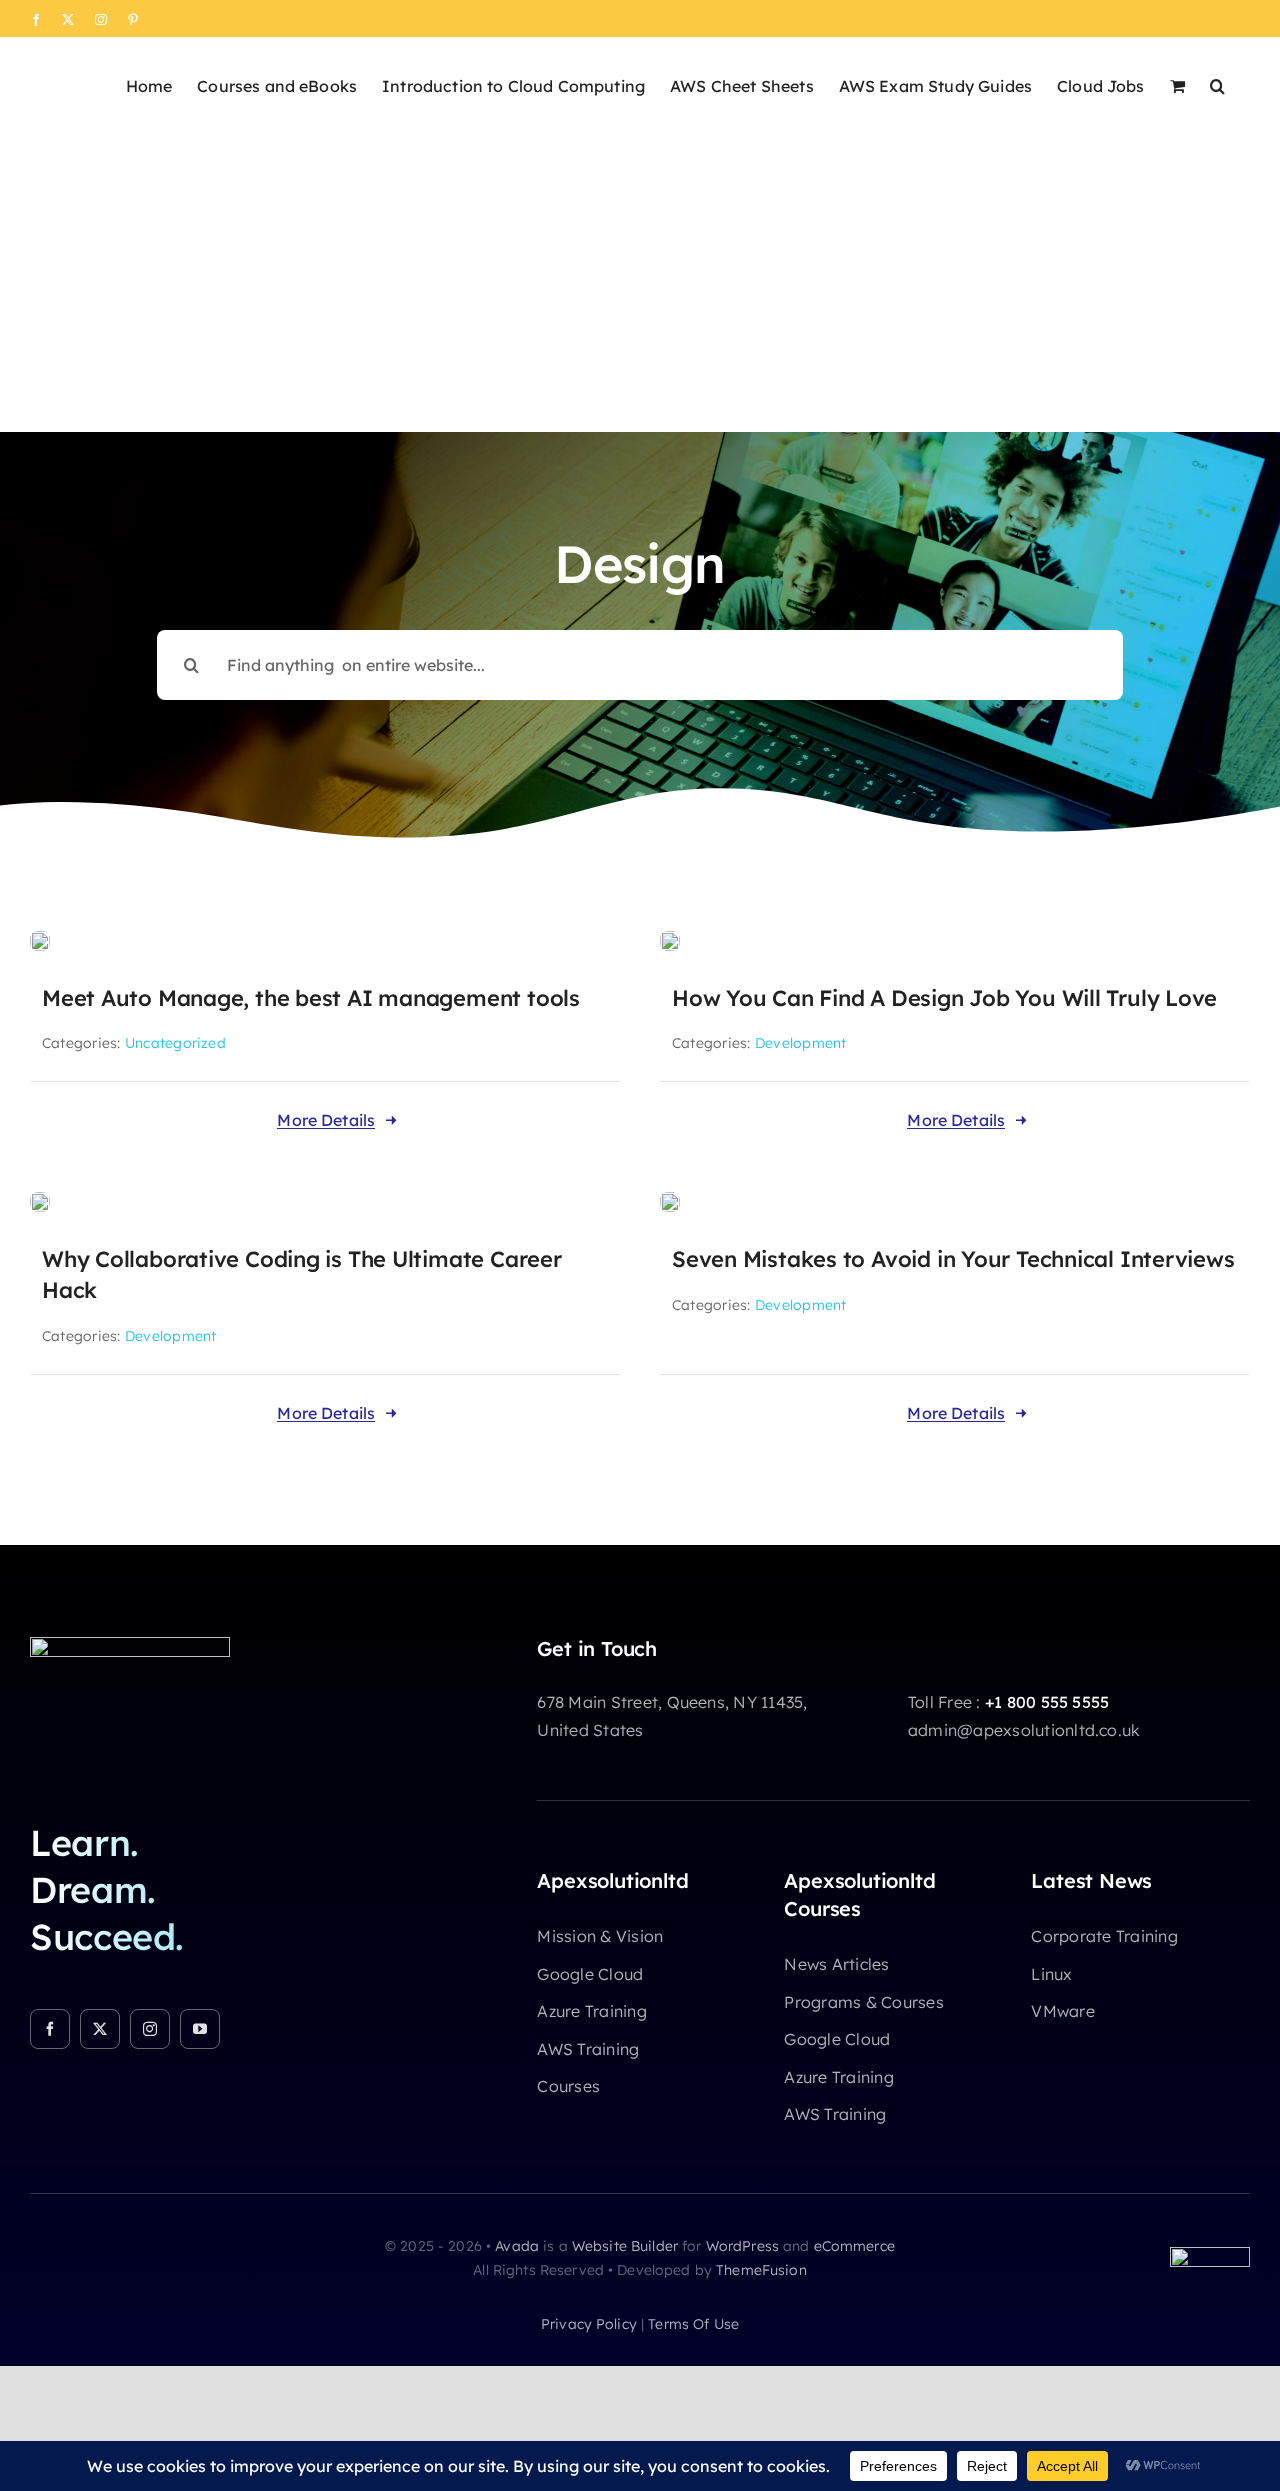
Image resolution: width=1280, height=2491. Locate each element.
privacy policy (589, 2324)
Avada (517, 2246)
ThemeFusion (761, 2270)
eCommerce (854, 2246)
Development (801, 1043)
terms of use (693, 2324)
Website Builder (625, 2246)
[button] (1217, 84)
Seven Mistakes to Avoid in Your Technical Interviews (953, 1259)
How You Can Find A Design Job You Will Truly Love (944, 998)
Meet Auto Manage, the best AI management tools (311, 998)
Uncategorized (175, 1043)
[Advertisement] (640, 282)
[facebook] (50, 2029)
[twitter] (100, 2029)
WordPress (742, 2246)
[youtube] (200, 2029)
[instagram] (150, 2029)
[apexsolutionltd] (130, 1645)
